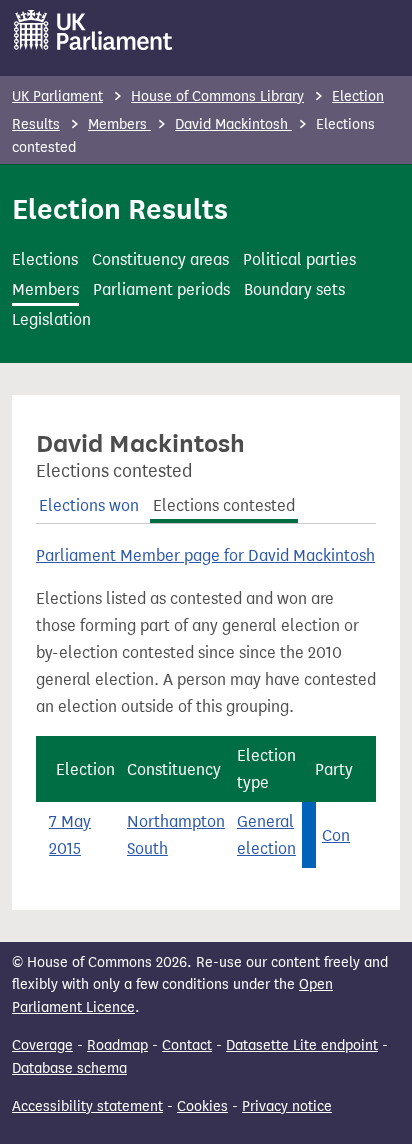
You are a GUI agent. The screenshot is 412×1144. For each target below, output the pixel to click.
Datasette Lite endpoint (302, 1045)
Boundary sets (294, 289)
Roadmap (117, 1045)
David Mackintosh (233, 124)
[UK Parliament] (93, 30)
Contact (187, 1045)
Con (336, 835)
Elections (45, 259)
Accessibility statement (87, 1106)
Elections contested (224, 505)
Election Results (120, 209)
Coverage (42, 1045)
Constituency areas (160, 259)
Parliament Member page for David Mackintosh (205, 555)
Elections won (89, 505)
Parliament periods (161, 289)
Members (119, 124)
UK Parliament (57, 96)
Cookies (202, 1106)
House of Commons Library (217, 96)
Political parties (299, 259)
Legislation (51, 319)
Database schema (69, 1068)
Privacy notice (287, 1106)
